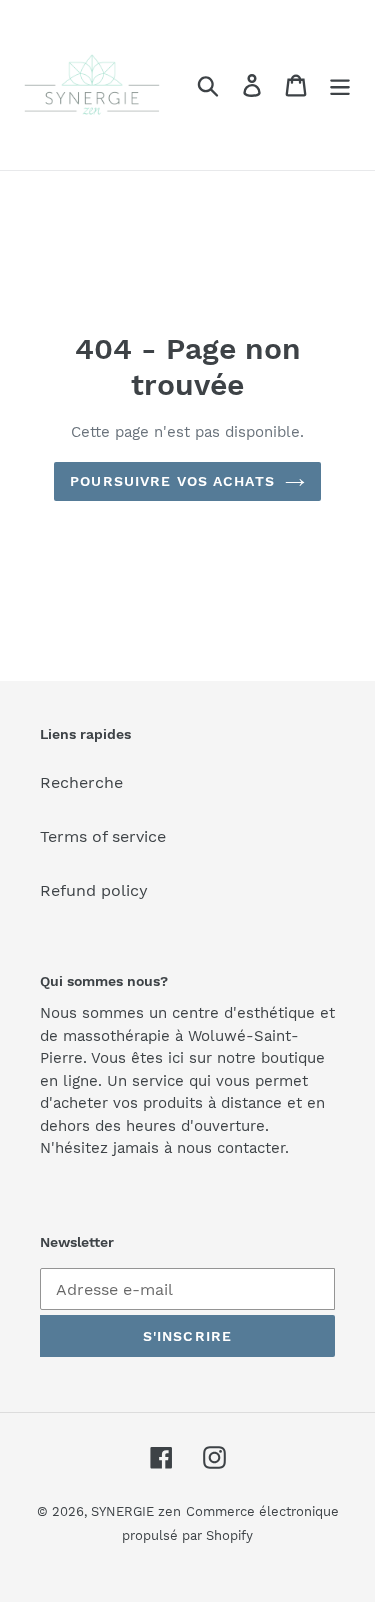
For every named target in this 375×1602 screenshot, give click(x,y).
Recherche (81, 782)
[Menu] (340, 85)
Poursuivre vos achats (172, 481)
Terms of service (103, 836)
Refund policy (94, 890)
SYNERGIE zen (136, 1511)
